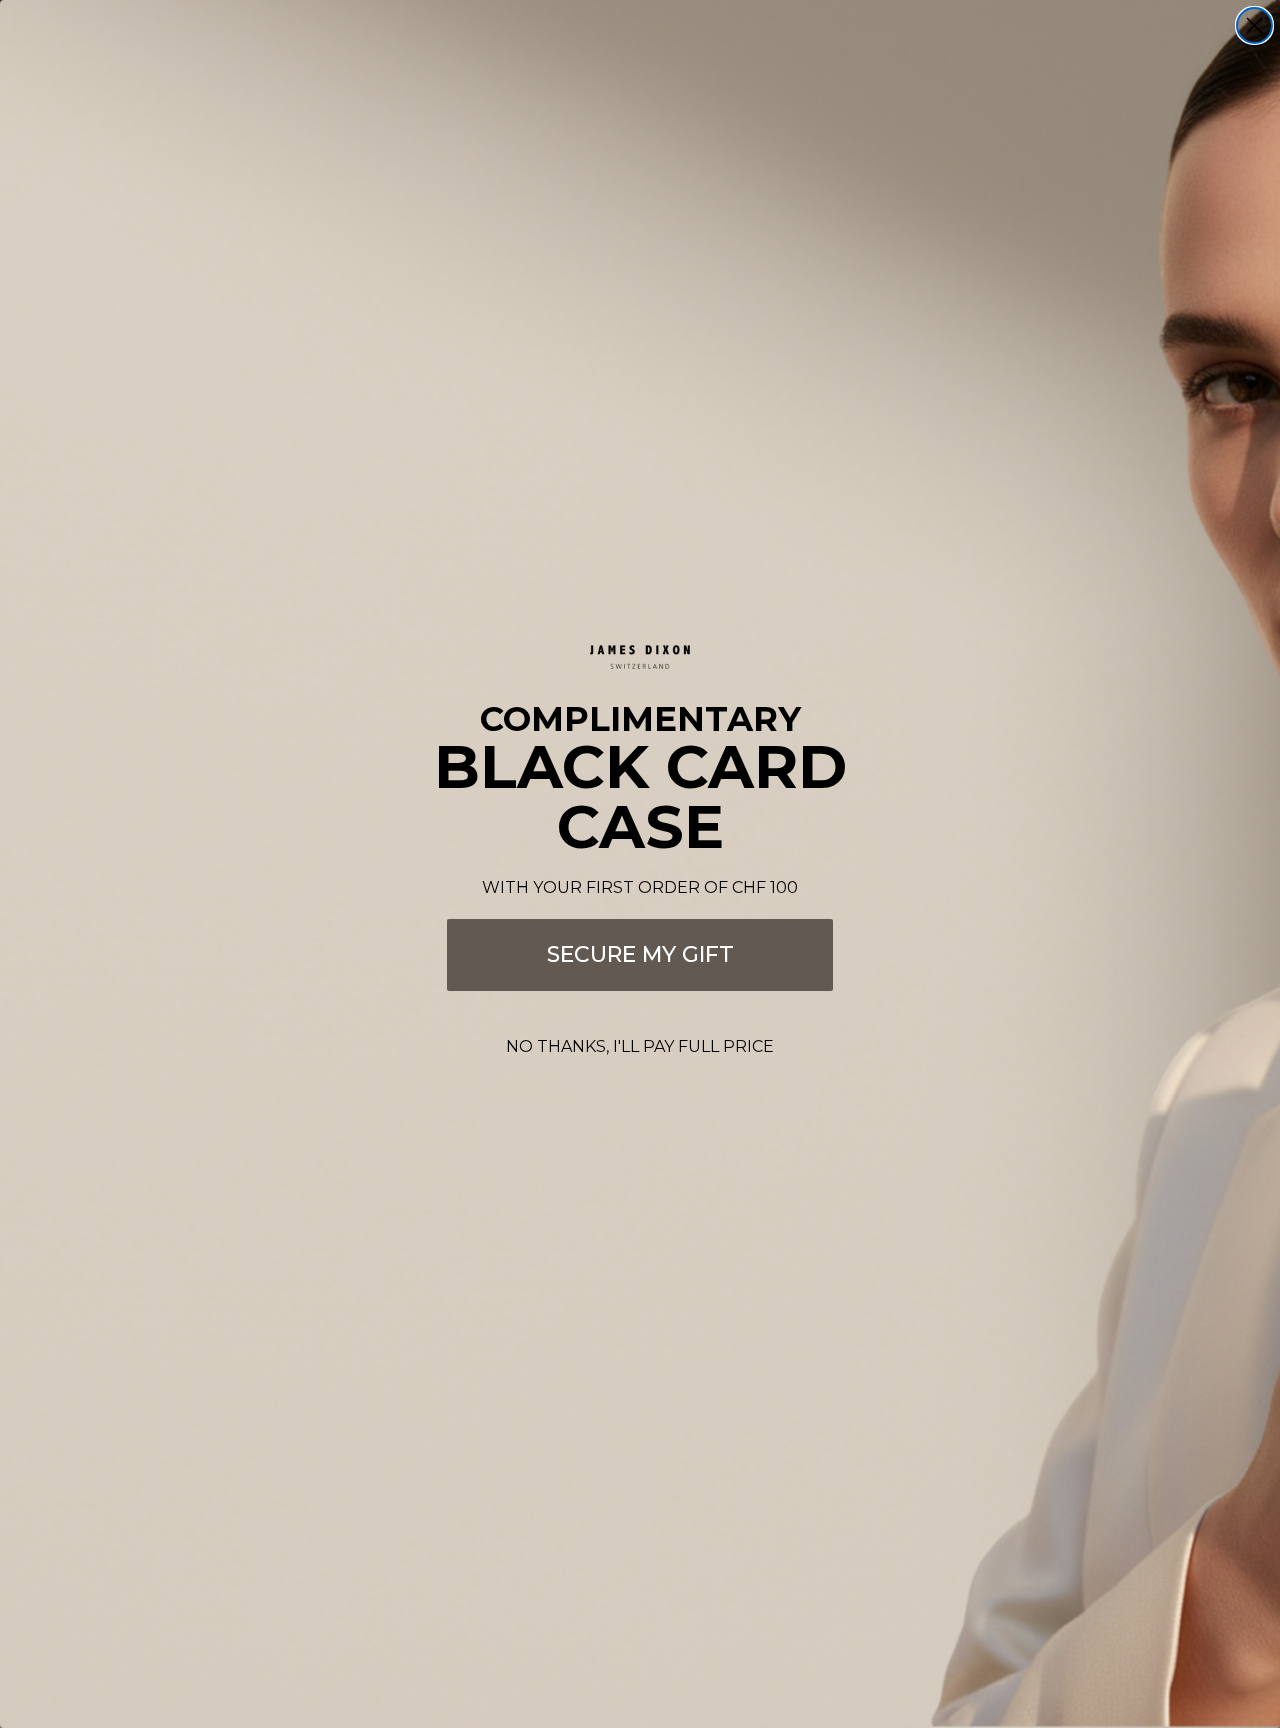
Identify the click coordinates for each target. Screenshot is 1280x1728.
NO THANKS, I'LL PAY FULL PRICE (640, 1046)
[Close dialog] (1254, 25)
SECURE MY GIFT (640, 954)
